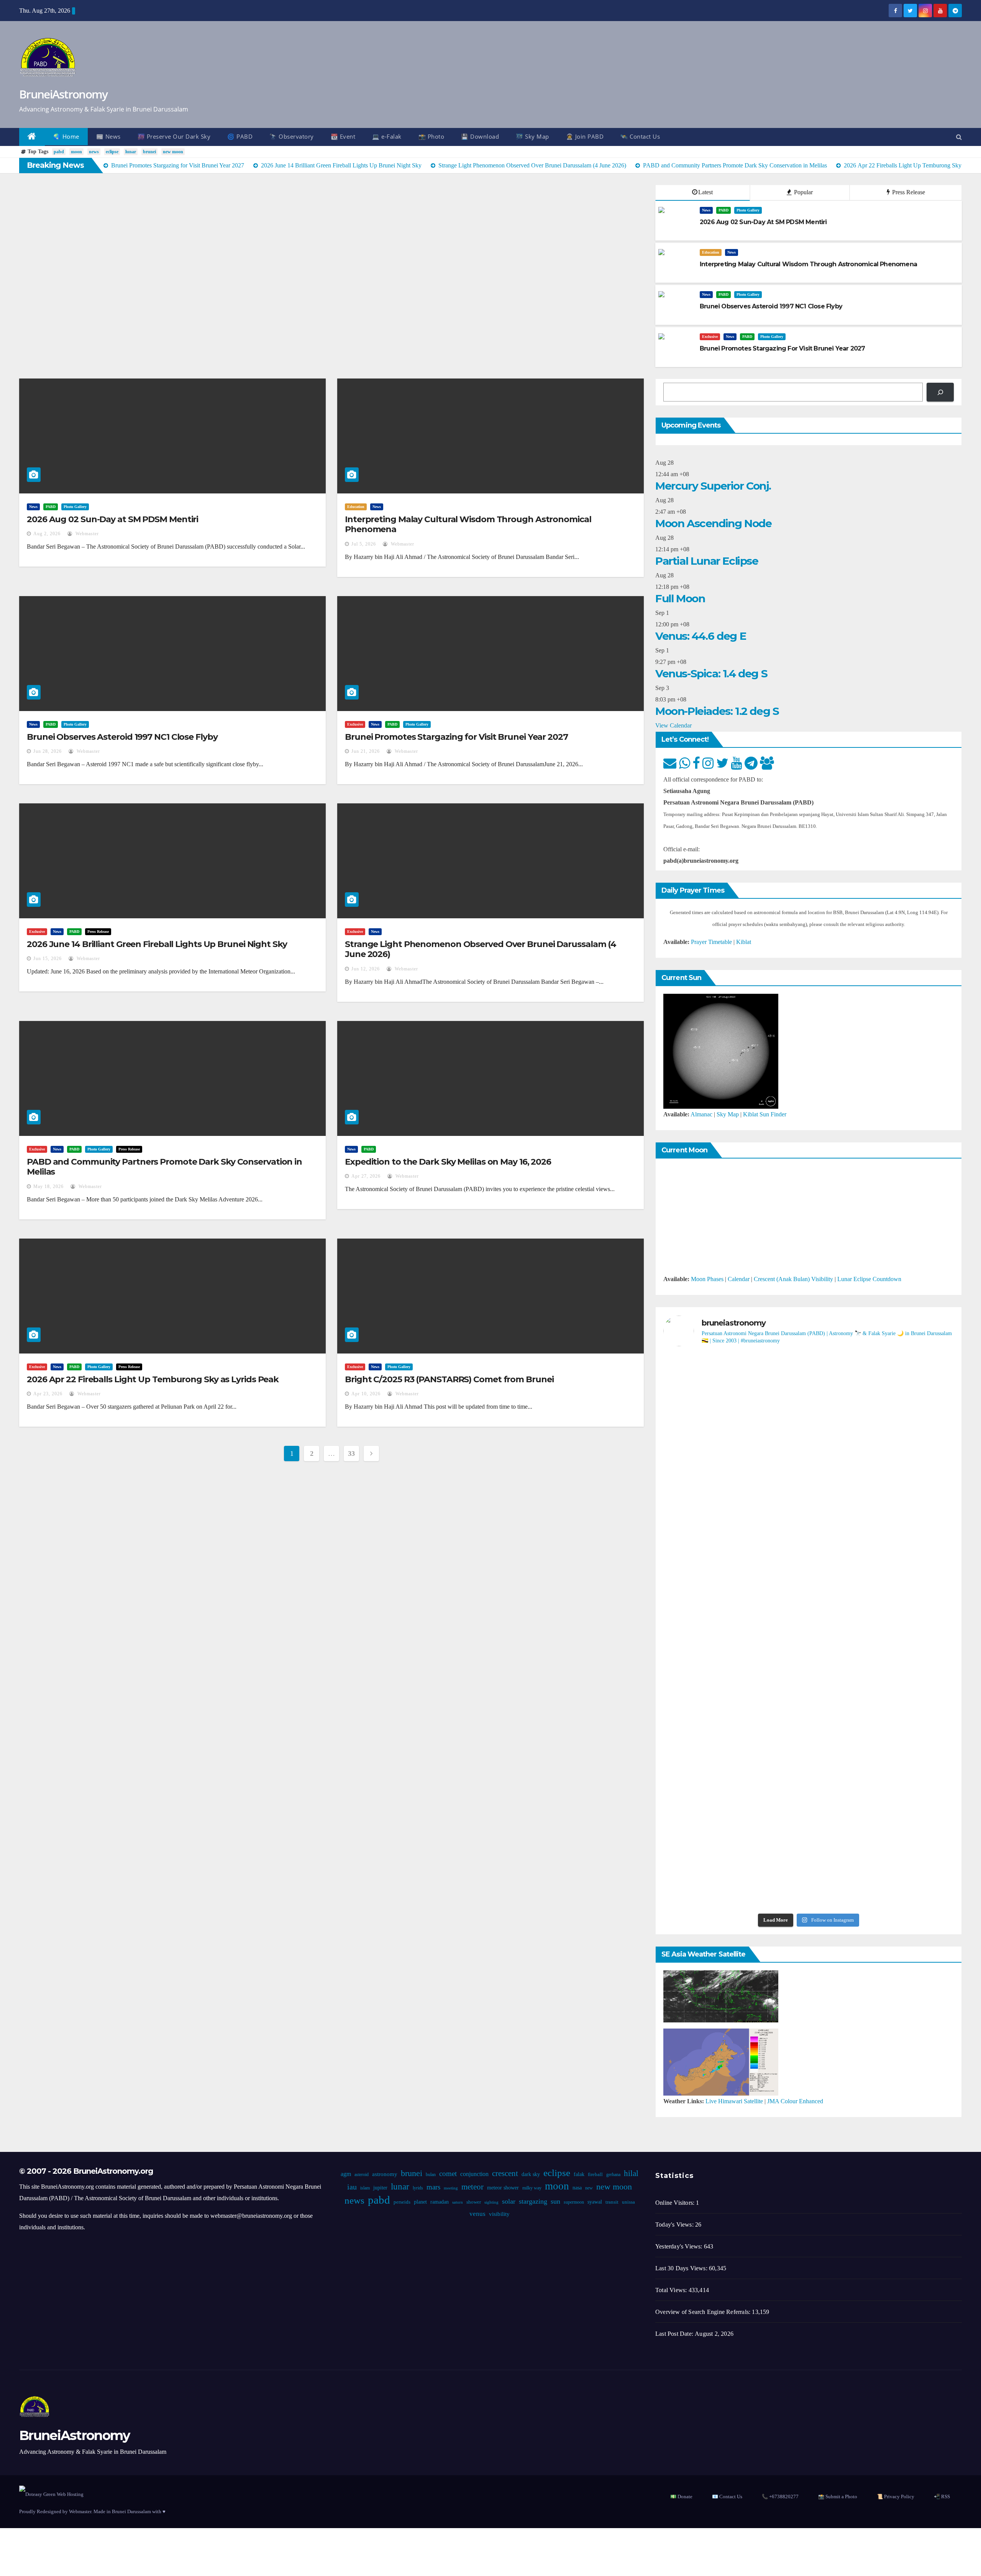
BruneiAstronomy (63, 94)
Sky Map (728, 1114)
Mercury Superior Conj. (713, 486)
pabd (59, 152)
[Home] (32, 137)
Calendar (739, 1279)
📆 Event (343, 136)
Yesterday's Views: (680, 2246)
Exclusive (710, 337)
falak (579, 2174)
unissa (628, 2202)
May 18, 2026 (48, 1186)
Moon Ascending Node (713, 523)
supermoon (574, 2202)
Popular (803, 192)
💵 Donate (681, 2497)
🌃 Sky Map (532, 136)
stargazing (533, 2201)
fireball (595, 2175)
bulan (431, 2175)
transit (612, 2202)
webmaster (86, 534)
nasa (577, 2188)
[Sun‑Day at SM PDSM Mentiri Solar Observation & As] (710, 1719)
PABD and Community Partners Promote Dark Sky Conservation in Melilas (164, 1167)
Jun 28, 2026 (48, 751)
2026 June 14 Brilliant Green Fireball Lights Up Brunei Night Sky (157, 944)
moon (76, 152)
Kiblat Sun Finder (765, 1114)
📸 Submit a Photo (838, 2497)
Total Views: (672, 2290)
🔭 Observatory (292, 136)
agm (346, 2174)
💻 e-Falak (387, 136)
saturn (458, 2202)
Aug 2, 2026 (47, 534)
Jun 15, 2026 (48, 959)
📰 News (108, 136)
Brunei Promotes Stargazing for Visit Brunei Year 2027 (456, 737)
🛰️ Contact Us (640, 136)
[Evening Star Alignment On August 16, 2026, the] (710, 1424)
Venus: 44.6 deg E (700, 636)
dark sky (531, 2174)
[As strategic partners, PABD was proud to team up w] (809, 1419)
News (706, 210)
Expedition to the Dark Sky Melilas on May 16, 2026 (448, 1162)
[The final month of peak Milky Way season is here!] (710, 1572)
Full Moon (680, 598)
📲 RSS (942, 2497)
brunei (149, 152)
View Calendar (673, 725)
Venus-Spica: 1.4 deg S (711, 673)
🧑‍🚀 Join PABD (585, 136)
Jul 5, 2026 (364, 544)
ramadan (440, 2202)
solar (509, 2201)
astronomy (385, 2174)
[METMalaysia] (721, 2061)
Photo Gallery (748, 210)
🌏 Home (66, 136)
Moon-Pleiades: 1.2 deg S (717, 711)
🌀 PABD (240, 136)
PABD (723, 210)
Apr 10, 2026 (366, 1394)
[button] (959, 137)
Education (711, 252)
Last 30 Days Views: (682, 2268)
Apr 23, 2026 (48, 1394)
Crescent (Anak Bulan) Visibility (793, 1279)
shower (474, 2202)
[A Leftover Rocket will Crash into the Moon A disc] (710, 1844)
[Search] (940, 392)
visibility (499, 2214)
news (94, 152)
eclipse (112, 152)
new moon (173, 152)
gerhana (613, 2175)
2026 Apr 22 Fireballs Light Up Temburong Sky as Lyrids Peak (153, 1379)
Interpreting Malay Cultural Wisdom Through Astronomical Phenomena (468, 524)
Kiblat (744, 942)
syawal (595, 2202)
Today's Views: (675, 2225)
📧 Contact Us (727, 2497)
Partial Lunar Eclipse (707, 561)
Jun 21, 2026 (366, 751)
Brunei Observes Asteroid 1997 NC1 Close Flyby (122, 737)
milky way (532, 2188)
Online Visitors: (676, 2203)
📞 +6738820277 (780, 2497)
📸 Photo (431, 136)
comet (448, 2174)
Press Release (908, 192)
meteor (472, 2187)
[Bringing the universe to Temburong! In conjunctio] (809, 1555)
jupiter (380, 2188)
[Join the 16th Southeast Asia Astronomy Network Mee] (907, 1691)
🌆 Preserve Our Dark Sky (174, 136)
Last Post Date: (675, 2334)
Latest (705, 192)
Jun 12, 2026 (366, 969)
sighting (491, 2202)
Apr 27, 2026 (366, 1176)
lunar (131, 152)
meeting (451, 2188)
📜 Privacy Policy (896, 2497)
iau (352, 2187)
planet (420, 2202)
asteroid (362, 2175)
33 (351, 1454)
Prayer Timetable (711, 942)
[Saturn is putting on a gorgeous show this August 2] (907, 1566)
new (589, 2188)
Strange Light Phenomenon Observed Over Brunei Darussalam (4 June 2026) (481, 949)
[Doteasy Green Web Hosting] (51, 2493)
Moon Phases (707, 1279)
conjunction (474, 2174)
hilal (631, 2173)
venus (477, 2214)
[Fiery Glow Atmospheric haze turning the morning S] (907, 1401)
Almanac (701, 1114)
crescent (505, 2173)
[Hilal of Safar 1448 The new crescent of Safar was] (907, 1850)
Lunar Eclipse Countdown (869, 1279)
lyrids (418, 2188)
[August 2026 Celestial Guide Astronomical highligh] (809, 1685)
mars (433, 2187)
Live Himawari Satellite (734, 2101)
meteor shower (503, 2188)
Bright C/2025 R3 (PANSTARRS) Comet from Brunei (449, 1379)
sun (555, 2201)
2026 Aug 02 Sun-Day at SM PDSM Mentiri (112, 519)
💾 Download (480, 136)
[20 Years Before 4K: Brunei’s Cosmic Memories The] (809, 1838)
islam (365, 2188)
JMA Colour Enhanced (795, 2101)
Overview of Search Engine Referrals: (704, 2312)
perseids (402, 2202)
